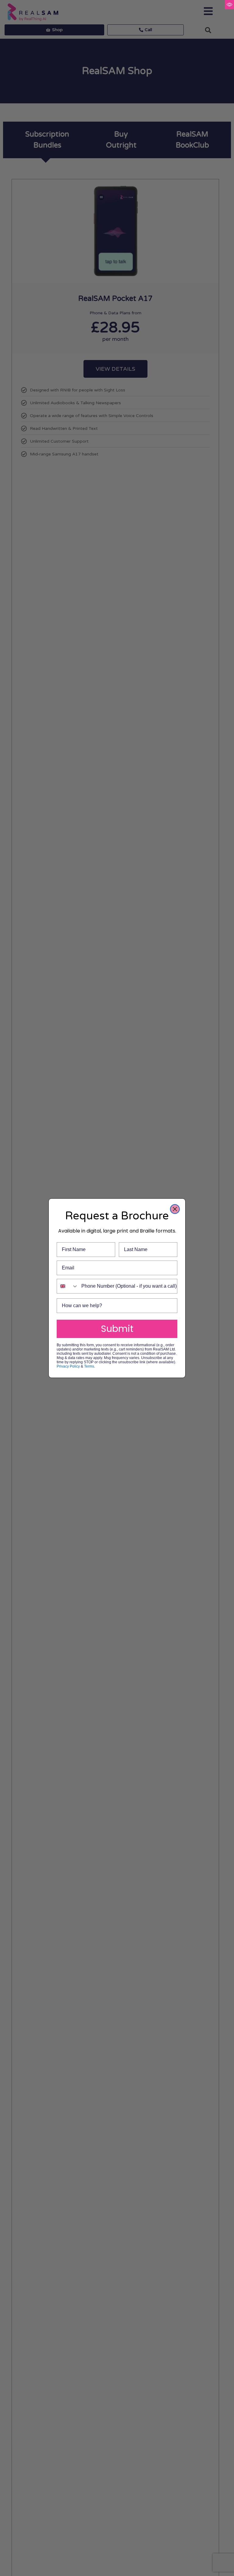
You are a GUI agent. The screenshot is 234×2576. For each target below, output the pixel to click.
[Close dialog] (175, 1209)
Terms (89, 1366)
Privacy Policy (68, 1366)
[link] (229, 5)
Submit (117, 1329)
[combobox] (68, 1286)
